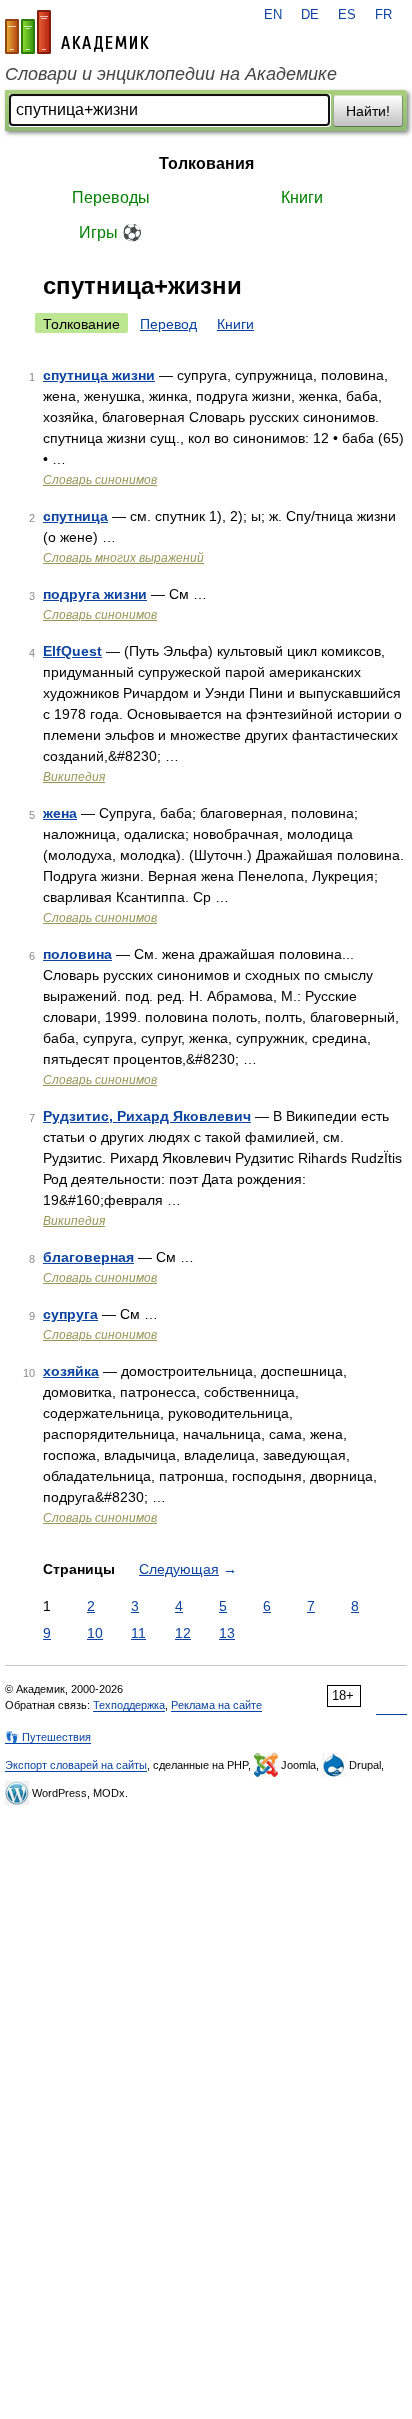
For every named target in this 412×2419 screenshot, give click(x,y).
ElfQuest (72, 651)
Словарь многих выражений (123, 558)
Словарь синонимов (100, 480)
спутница (75, 516)
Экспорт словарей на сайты (76, 1765)
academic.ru (77, 32)
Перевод (168, 324)
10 (95, 1633)
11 (138, 1633)
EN (273, 15)
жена (60, 813)
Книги (302, 197)
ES (347, 15)
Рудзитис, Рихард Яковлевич (147, 1116)
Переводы (111, 197)
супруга (70, 1314)
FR (383, 15)
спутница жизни (99, 375)
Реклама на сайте (216, 1705)
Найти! (368, 111)
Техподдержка (129, 1705)
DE (310, 15)
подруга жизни (95, 594)
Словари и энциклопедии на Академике (171, 74)
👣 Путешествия (48, 1737)
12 (183, 1633)
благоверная (88, 1257)
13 (227, 1633)
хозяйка (71, 1371)
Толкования (206, 163)
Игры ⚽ (110, 232)
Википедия (74, 777)
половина (77, 954)
